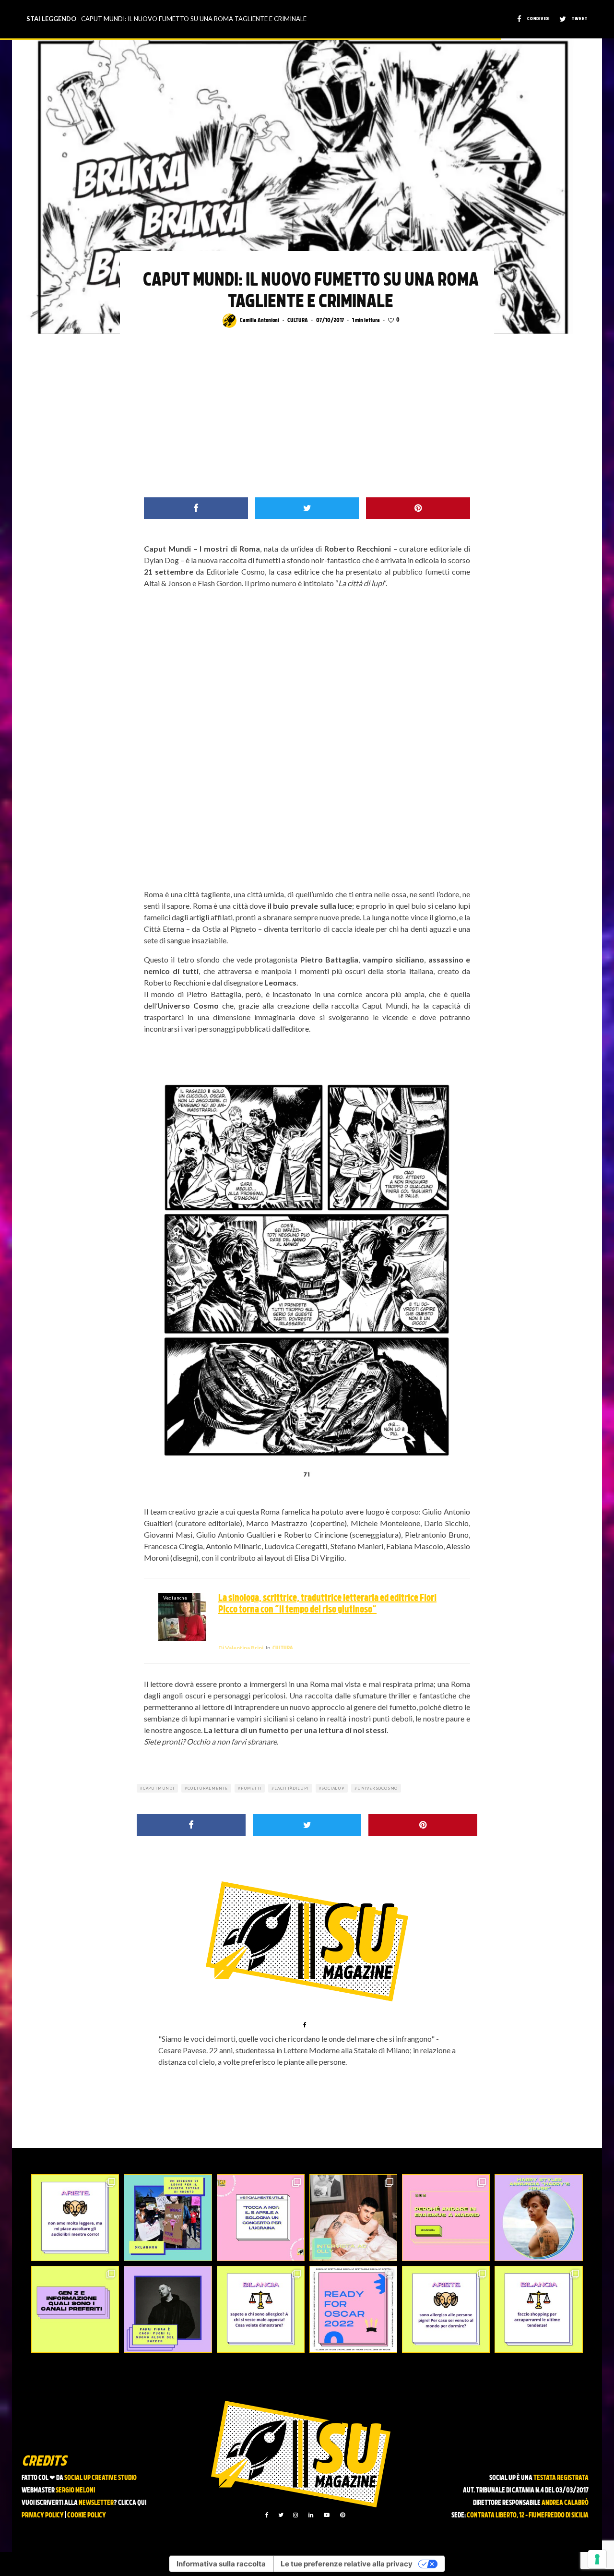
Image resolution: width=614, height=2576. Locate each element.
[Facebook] (267, 2515)
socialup (333, 1788)
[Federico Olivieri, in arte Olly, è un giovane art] (353, 2218)
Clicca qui (132, 2503)
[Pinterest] (342, 2515)
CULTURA (298, 321)
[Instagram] (295, 2515)
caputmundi (159, 1788)
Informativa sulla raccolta (221, 2564)
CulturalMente (208, 1788)
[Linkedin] (311, 2515)
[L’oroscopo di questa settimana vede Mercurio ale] (538, 2309)
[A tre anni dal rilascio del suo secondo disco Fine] (538, 2218)
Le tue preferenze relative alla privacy (347, 2564)
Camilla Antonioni (260, 321)
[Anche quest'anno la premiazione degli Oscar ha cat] (353, 2309)
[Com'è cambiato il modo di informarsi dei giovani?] (75, 2309)
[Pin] (418, 508)
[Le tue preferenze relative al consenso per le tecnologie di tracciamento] (597, 2559)
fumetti (251, 1788)
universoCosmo (378, 1788)
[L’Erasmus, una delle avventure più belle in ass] (446, 2218)
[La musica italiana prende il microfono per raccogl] (261, 2218)
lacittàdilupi (291, 1788)
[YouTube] (327, 2515)
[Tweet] (307, 508)
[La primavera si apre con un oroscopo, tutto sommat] (261, 2309)
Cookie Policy (87, 2516)
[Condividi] (196, 508)
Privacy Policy (43, 2516)
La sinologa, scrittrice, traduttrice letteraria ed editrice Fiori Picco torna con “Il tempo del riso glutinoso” (327, 1604)
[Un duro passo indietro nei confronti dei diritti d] (168, 2218)
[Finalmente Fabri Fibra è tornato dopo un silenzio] (168, 2309)
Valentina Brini (241, 1648)
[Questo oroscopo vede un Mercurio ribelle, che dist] (75, 2218)
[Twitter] (281, 2515)
